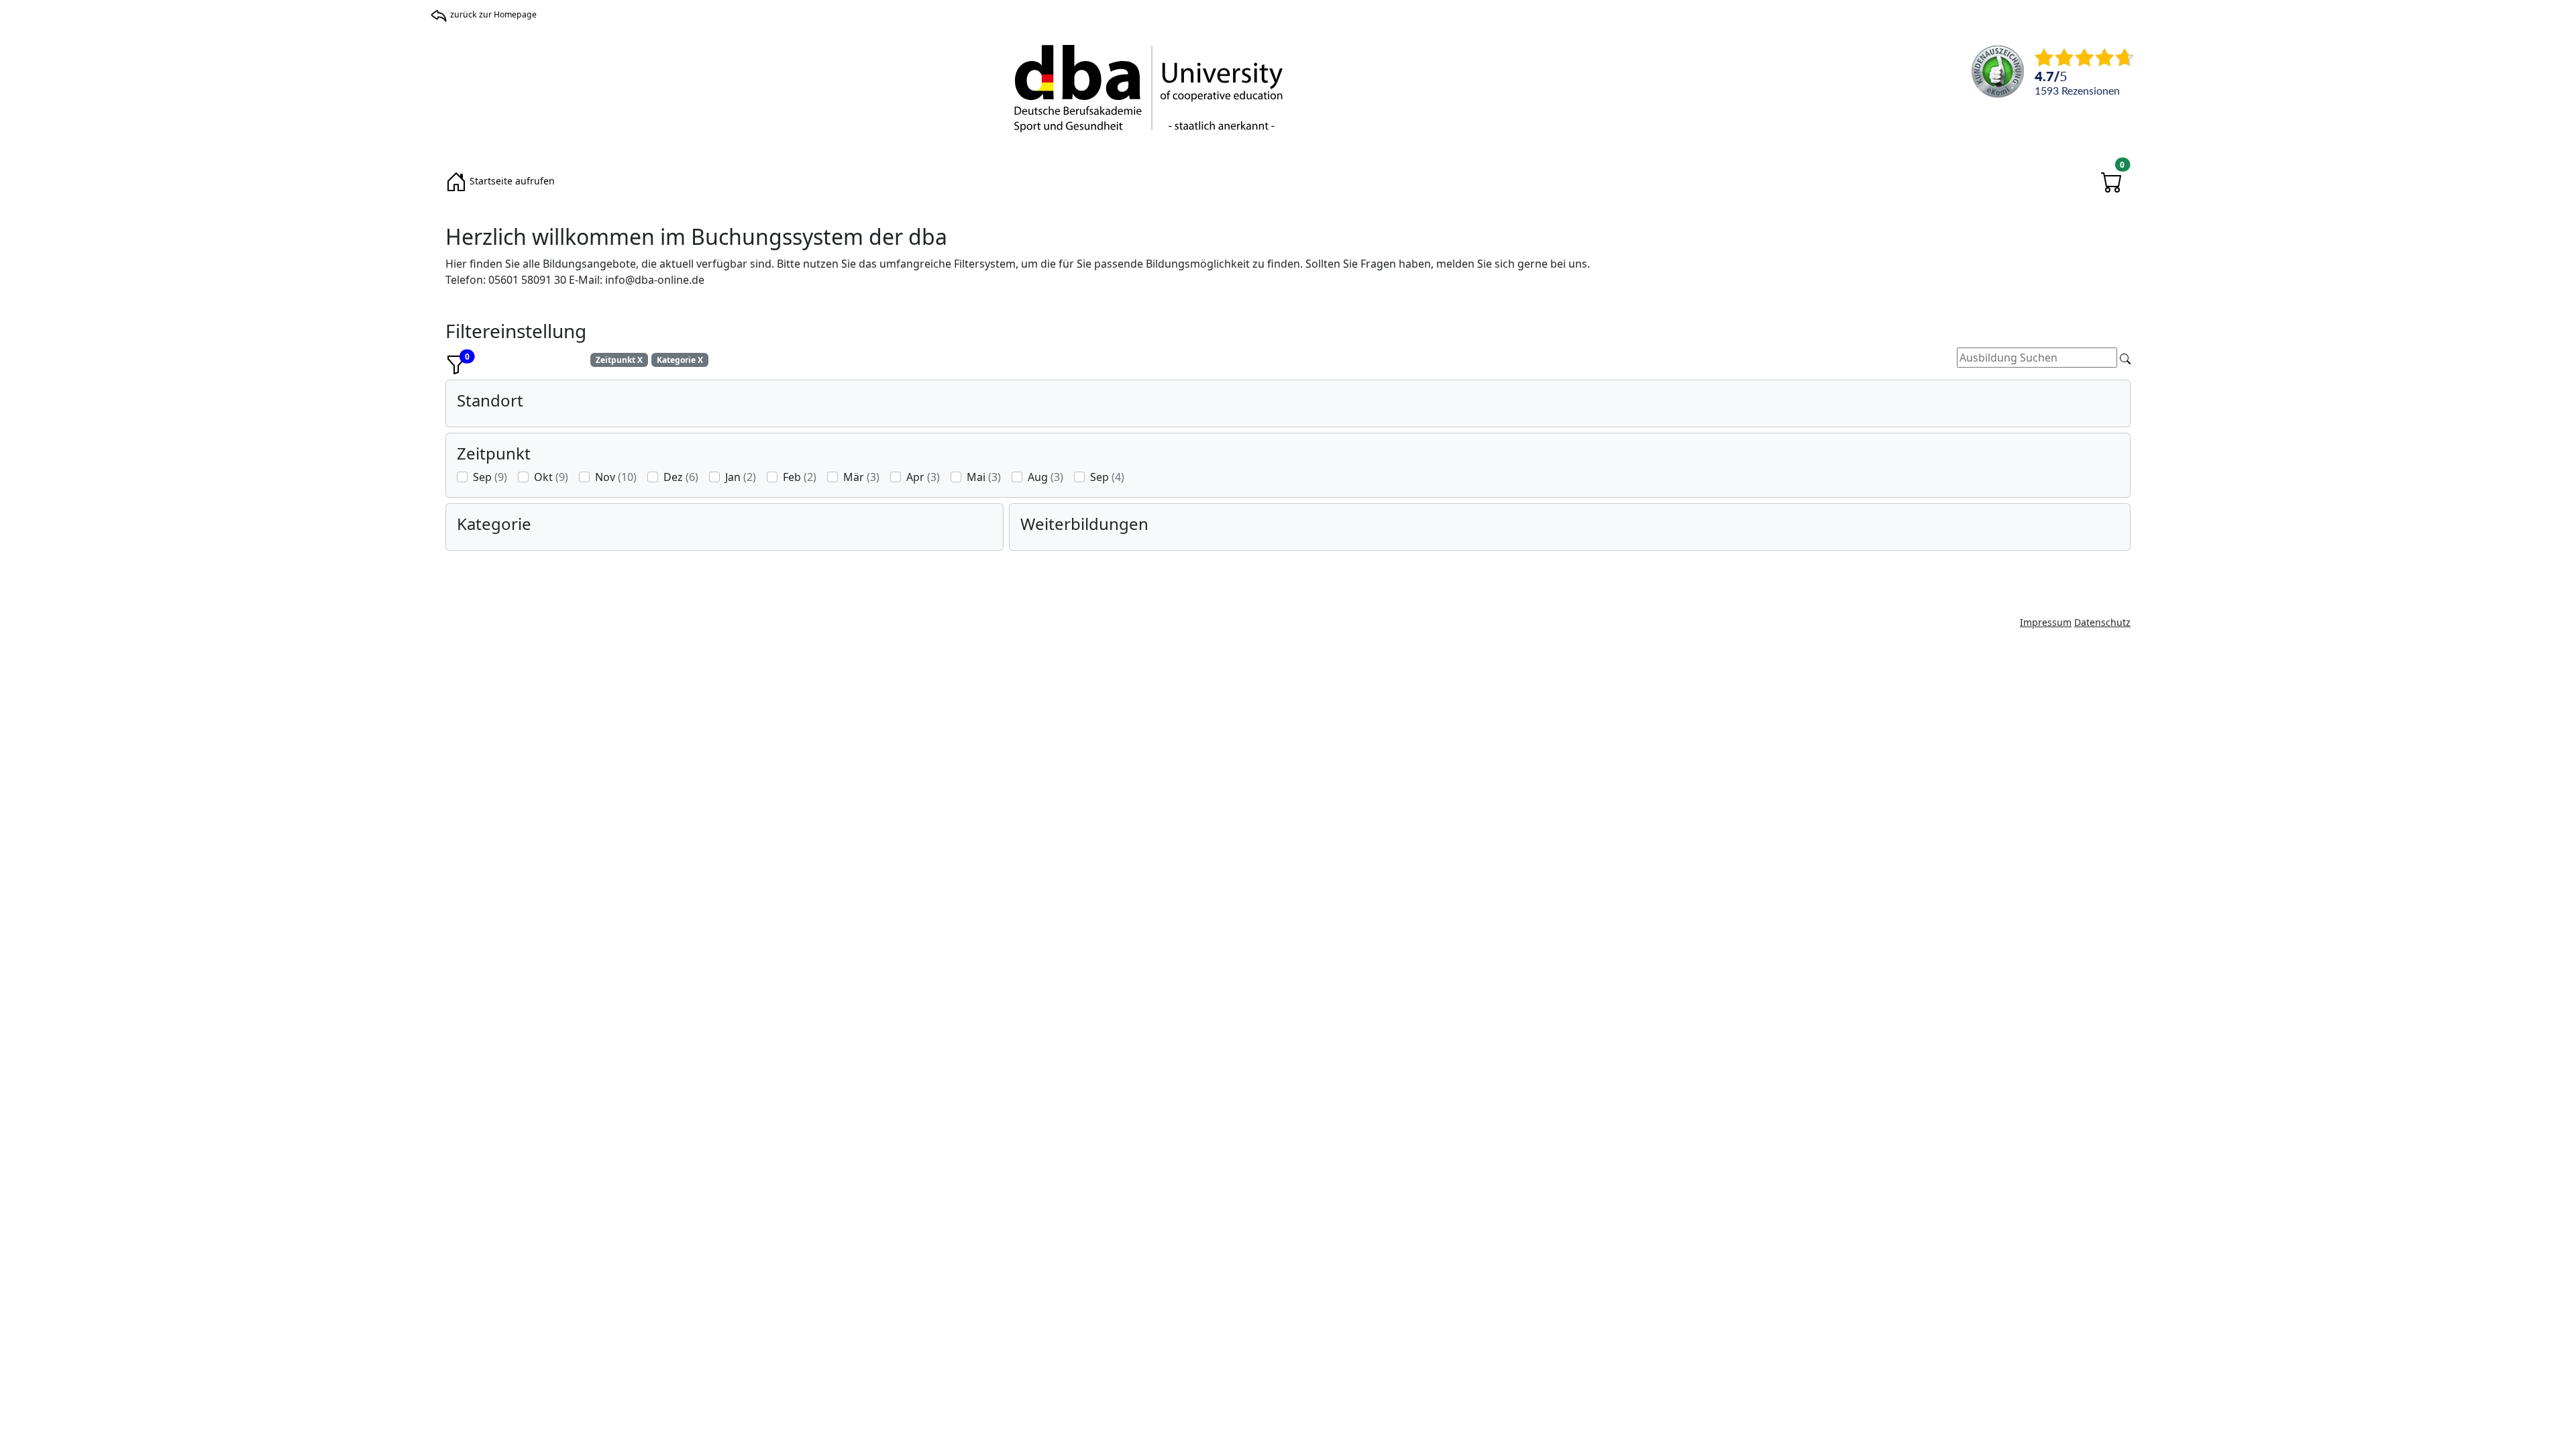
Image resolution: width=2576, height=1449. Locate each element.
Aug (1045, 477)
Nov (616, 477)
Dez (681, 477)
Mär (861, 477)
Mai (984, 477)
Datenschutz (2102, 622)
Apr (923, 477)
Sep (490, 477)
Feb (800, 477)
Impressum (2046, 622)
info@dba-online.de (655, 280)
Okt (551, 477)
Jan (741, 477)
